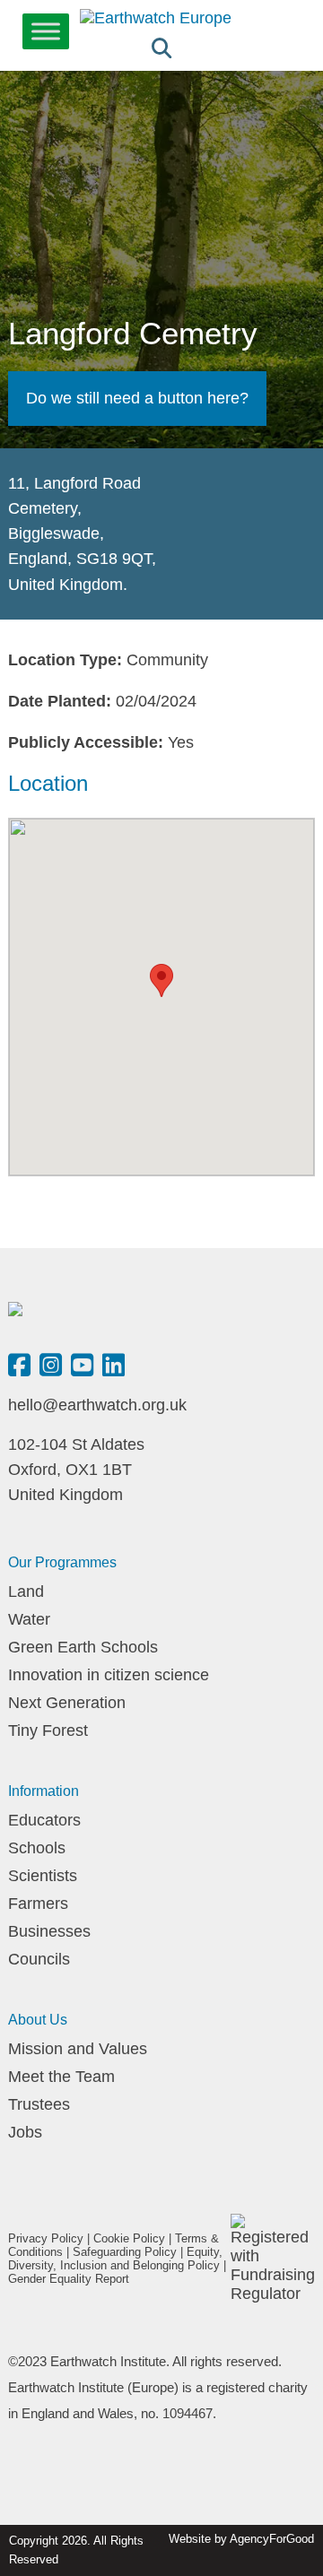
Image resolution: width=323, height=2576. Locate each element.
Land (26, 1592)
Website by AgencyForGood (241, 2539)
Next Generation (67, 1703)
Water (29, 1619)
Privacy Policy (46, 2238)
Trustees (39, 2104)
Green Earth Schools (83, 1647)
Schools (37, 1848)
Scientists (43, 1876)
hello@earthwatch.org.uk (97, 1405)
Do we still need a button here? (137, 398)
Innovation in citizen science (109, 1675)
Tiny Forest (48, 1730)
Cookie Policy (129, 2238)
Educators (44, 1820)
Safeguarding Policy (125, 2252)
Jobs (25, 2132)
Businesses (49, 1931)
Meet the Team (61, 2077)
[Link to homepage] (156, 18)
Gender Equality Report (69, 2279)
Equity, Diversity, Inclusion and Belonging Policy (115, 2259)
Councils (39, 1959)
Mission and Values (78, 2049)
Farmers (38, 1904)
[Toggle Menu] (46, 31)
